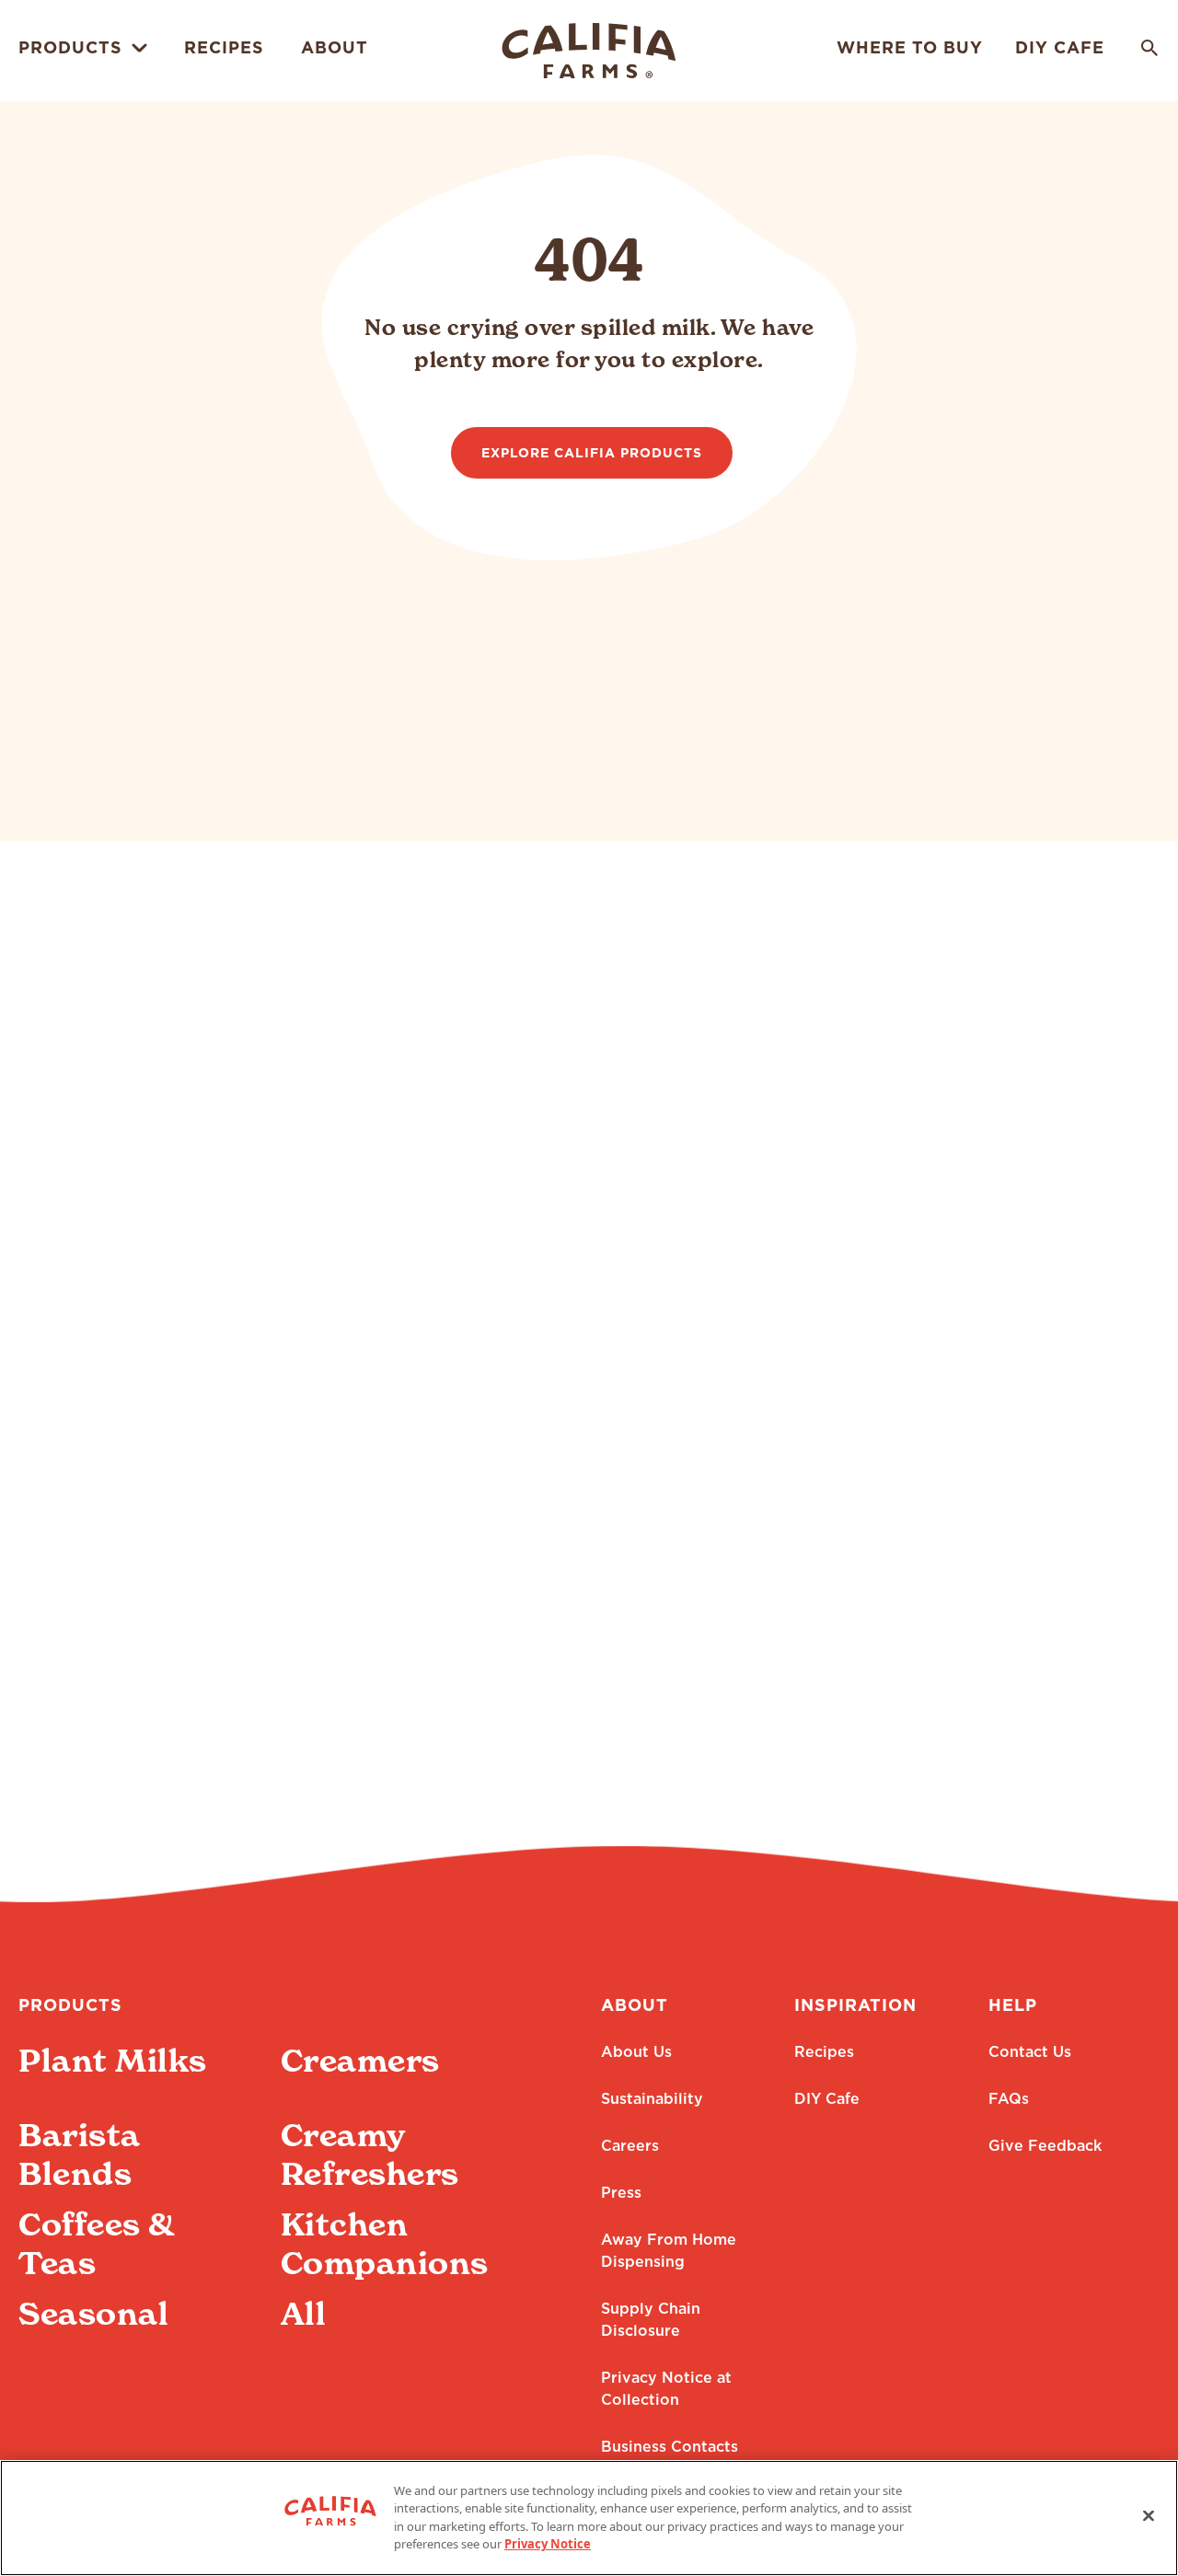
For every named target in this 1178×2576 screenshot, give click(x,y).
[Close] (1149, 2515)
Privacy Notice (548, 2544)
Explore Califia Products (592, 454)
